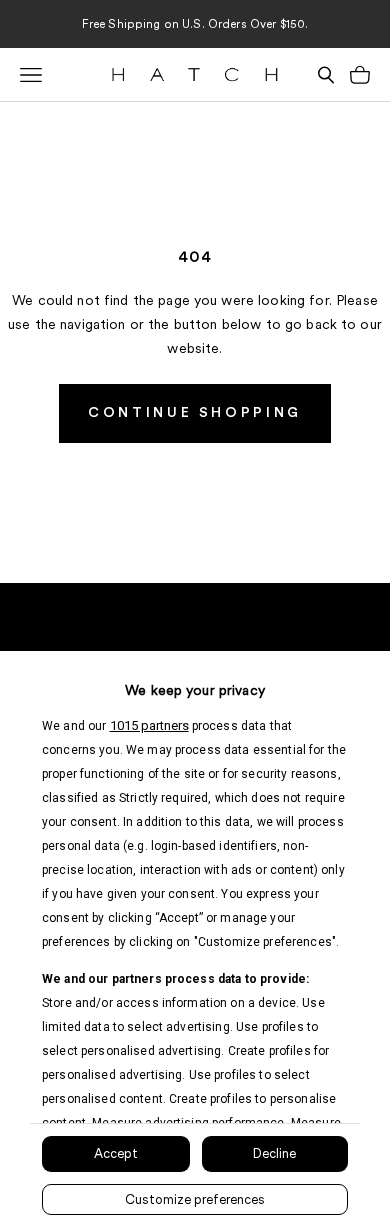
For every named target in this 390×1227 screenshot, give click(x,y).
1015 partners (149, 725)
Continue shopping (195, 413)
